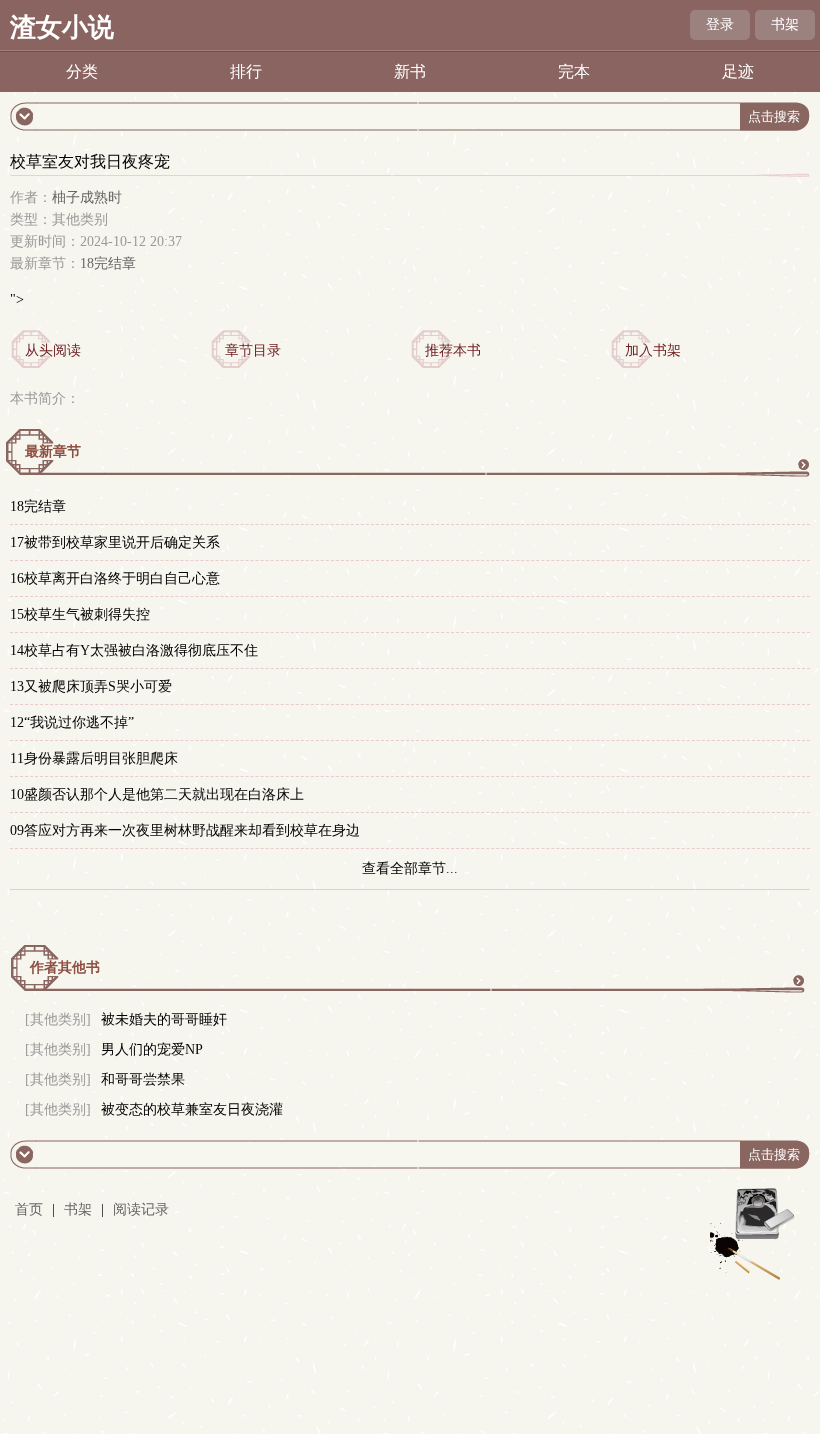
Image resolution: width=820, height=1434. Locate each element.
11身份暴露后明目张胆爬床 (94, 758)
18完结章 (108, 263)
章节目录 (253, 350)
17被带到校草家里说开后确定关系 (115, 542)
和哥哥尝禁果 (143, 1079)
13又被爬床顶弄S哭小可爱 (91, 686)
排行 (246, 71)
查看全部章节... (410, 868)
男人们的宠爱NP (152, 1049)
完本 (574, 71)
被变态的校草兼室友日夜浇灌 (192, 1109)
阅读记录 (141, 1209)
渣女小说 (62, 27)
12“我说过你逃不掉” (72, 722)
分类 (82, 71)
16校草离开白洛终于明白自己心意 (115, 578)
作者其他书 (65, 967)
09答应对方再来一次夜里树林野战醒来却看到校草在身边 (185, 830)
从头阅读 (53, 350)
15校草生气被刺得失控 (80, 614)
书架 (785, 24)
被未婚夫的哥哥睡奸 (164, 1019)
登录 (720, 24)
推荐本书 (453, 350)
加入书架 (653, 350)
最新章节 (53, 451)
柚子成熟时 (87, 197)
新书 (410, 71)
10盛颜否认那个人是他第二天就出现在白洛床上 (157, 794)
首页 (29, 1209)
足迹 (738, 71)
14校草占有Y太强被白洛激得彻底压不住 (134, 650)
